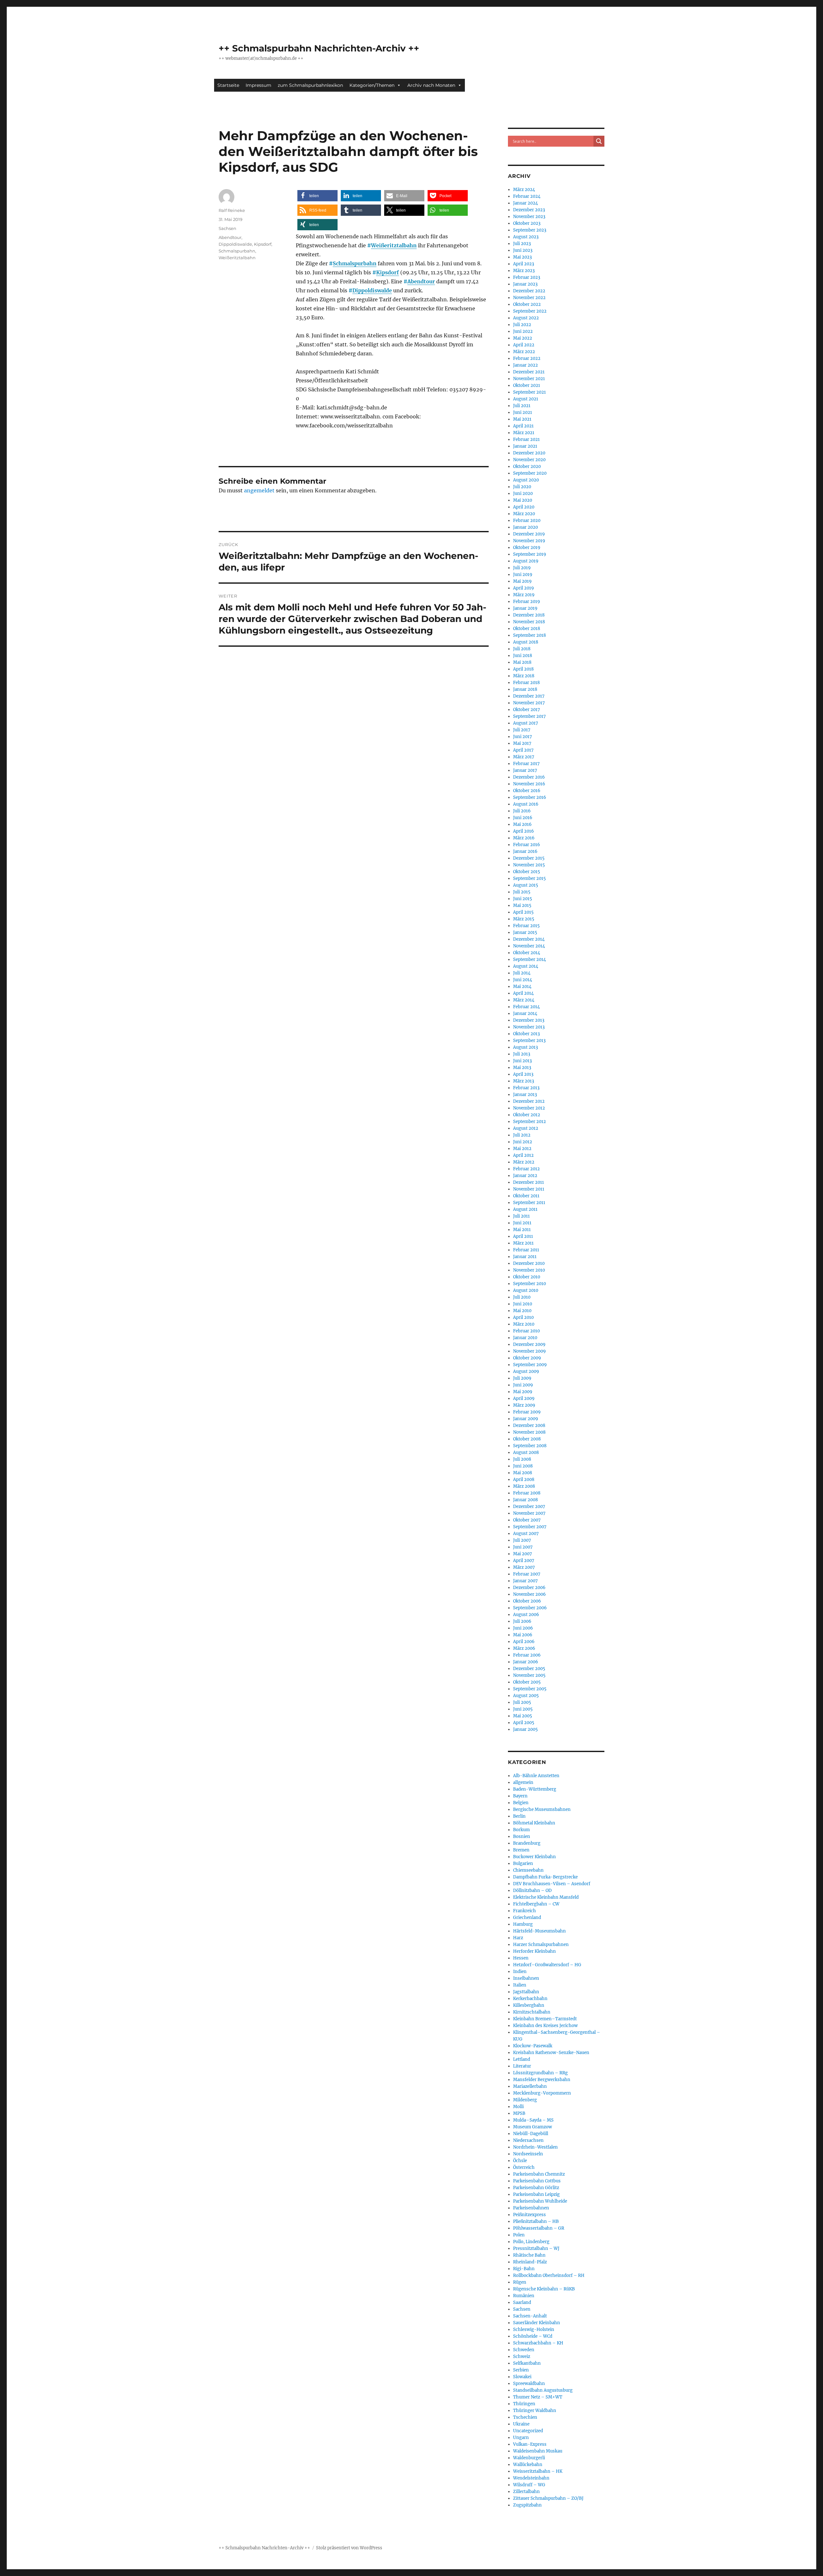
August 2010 (526, 1290)
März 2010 (524, 1324)
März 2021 (524, 433)
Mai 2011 (522, 1230)
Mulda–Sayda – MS (533, 2120)
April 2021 (523, 426)
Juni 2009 (523, 1385)
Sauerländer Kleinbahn (537, 2323)
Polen (519, 2235)
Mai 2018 (522, 662)
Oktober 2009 (527, 1358)
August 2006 (526, 1615)
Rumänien (524, 2296)
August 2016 (526, 804)
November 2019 (529, 541)
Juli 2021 (522, 406)
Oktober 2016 (527, 791)
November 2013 (529, 1027)
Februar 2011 (526, 1250)
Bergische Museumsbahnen (542, 1809)
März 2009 (524, 1405)
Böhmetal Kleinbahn (534, 1823)
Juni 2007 (523, 1547)
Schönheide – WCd (533, 2336)
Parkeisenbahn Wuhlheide (540, 2201)
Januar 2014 (525, 1014)
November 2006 (529, 1594)
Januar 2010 (525, 1338)
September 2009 (530, 1365)
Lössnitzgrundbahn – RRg (540, 2073)
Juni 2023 (523, 250)
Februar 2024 (527, 196)
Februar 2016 (527, 845)
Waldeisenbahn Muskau (538, 2451)
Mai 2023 (522, 257)
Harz (518, 1938)
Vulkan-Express (530, 2444)
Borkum (521, 1830)
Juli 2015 (522, 892)
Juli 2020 (522, 487)
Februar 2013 (526, 1088)
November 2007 (529, 1513)
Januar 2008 (525, 1500)
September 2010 (529, 1284)
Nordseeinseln (528, 2154)
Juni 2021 (523, 412)
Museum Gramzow (533, 2127)
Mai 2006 (523, 1635)
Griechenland (527, 1918)
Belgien (521, 1803)
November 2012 (529, 1108)
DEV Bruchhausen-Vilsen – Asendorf (552, 1884)
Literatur (522, 2066)
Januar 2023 (525, 284)
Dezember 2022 (529, 291)
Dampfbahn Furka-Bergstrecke (545, 1877)
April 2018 (523, 669)
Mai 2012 (522, 1149)
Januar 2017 (525, 770)
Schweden (524, 2350)
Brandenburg (527, 1843)
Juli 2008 (522, 1459)
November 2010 (529, 1270)
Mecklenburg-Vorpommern (542, 2093)
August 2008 (526, 1452)
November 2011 (529, 1189)
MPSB (519, 2113)
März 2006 (524, 1648)
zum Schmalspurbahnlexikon (310, 85)
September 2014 (529, 959)
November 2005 (529, 1675)
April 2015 (523, 912)
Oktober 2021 (527, 385)
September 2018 (529, 635)
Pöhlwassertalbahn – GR (539, 2228)
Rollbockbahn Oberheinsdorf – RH (549, 2275)
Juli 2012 (522, 1135)
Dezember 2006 (529, 1588)
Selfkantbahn (527, 2363)
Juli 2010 (522, 1297)
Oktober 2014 (527, 953)
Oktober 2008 (527, 1439)
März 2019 (524, 595)
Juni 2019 (523, 575)
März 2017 (524, 757)
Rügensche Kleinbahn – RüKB (544, 2289)
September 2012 (529, 1122)
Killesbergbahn (529, 2005)
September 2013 (529, 1041)
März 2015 (524, 919)
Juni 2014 (523, 980)
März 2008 (524, 1486)
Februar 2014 (526, 1007)
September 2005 (530, 1689)
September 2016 (530, 797)
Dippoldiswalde (372, 290)
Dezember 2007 (529, 1507)
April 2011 (523, 1236)
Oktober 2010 (527, 1277)
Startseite (228, 85)
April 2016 (524, 831)
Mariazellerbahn (530, 2086)
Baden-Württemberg (535, 1789)
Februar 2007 (527, 1574)
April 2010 (523, 1317)
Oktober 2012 (527, 1115)
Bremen (521, 1850)
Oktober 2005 (527, 1682)
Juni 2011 (522, 1223)
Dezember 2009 (529, 1344)
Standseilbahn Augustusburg (543, 2390)
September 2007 (530, 1527)
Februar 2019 (527, 602)
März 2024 (524, 190)
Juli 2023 (522, 244)
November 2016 (529, 784)
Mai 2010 (522, 1311)
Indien (520, 1972)
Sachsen (227, 228)
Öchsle (520, 2161)
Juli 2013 (522, 1054)
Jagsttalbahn (526, 1992)
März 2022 (524, 352)
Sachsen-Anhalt (530, 2316)
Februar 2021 (526, 439)
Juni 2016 (523, 818)
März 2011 (523, 1243)
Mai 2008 (523, 1473)
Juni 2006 (523, 1628)
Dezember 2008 (529, 1425)
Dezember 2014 (529, 939)
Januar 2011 (525, 1257)
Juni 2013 (522, 1061)
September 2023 (530, 230)
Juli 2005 (522, 1702)
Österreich (524, 2167)
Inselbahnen (526, 1978)
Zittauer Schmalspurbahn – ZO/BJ (548, 2498)
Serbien (521, 2370)
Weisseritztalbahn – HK (538, 2471)
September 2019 (530, 554)
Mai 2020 (523, 500)
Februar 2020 (527, 521)
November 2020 (529, 460)
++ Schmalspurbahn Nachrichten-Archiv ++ (319, 48)
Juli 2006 (522, 1621)
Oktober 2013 (526, 1034)
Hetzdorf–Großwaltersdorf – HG (547, 1965)
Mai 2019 (522, 581)
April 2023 (524, 264)
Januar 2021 (525, 446)
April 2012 (523, 1155)
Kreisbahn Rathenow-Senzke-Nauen (551, 2053)
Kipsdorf (388, 272)
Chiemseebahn (528, 1870)
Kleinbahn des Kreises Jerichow (545, 2026)
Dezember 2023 (529, 210)
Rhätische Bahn (529, 2255)
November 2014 (529, 946)
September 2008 (530, 1446)
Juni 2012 (523, 1142)
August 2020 (526, 480)
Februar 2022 (527, 358)
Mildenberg (525, 2100)
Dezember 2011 (529, 1182)
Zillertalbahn (526, 2492)
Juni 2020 (523, 493)
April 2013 (523, 1074)
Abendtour (421, 281)
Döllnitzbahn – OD (532, 1891)
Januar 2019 (525, 608)
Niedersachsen (528, 2140)
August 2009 (526, 1371)
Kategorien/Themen (372, 85)
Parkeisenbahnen (531, 2208)
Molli (518, 2107)
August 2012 (526, 1128)
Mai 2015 (522, 905)
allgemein (523, 1782)
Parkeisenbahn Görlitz (536, 2188)
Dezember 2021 (529, 372)
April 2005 (524, 1723)
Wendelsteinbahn (531, 2478)
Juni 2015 (523, 899)
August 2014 (526, 966)
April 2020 (524, 507)
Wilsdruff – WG (529, 2485)
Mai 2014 (522, 987)
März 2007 (524, 1567)
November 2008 (529, 1432)
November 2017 (529, 703)
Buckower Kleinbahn (534, 1857)
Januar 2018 (525, 689)
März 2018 (524, 676)
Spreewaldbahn (529, 2384)
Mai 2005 (523, 1716)
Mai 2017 (522, 743)
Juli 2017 (522, 730)
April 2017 (523, 750)
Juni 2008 (523, 1466)
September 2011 (529, 1203)
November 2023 (529, 217)
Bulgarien (523, 1863)
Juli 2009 (522, 1378)
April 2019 (524, 588)
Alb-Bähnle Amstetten (536, 1776)
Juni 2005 (523, 1709)
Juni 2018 (523, 656)
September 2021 (529, 392)
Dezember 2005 (529, 1669)
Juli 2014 (522, 973)
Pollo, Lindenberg (531, 2242)
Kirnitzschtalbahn (532, 2012)
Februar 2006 (527, 1655)
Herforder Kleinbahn (534, 1951)
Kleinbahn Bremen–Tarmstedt (545, 2019)
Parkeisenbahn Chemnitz (539, 2174)
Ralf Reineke (232, 210)
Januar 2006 (526, 1662)
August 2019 (526, 561)
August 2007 (526, 1534)
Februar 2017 (526, 764)
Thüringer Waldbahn (535, 2411)
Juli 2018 (522, 649)
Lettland (522, 2059)
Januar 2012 (525, 1176)
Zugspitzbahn (527, 2505)
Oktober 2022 (527, 304)
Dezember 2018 (529, 615)
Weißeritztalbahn (394, 245)
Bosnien (522, 1836)
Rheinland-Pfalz (530, 2262)
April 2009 (524, 1398)
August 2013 (525, 1047)
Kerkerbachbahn (530, 1999)
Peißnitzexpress (529, 2215)
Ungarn (521, 2438)
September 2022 (530, 311)
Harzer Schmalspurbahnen (541, 1945)
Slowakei (522, 2377)
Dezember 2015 (529, 858)
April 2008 (524, 1480)
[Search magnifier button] (599, 141)
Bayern (520, 1796)
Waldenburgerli (529, 2458)
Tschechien (525, 2417)
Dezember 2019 (529, 534)
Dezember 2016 (529, 777)
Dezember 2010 (529, 1263)
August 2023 (526, 237)
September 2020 (530, 473)
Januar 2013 (525, 1095)
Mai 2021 (522, 419)
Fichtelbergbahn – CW (536, 1904)
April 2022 (524, 345)
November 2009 (529, 1351)
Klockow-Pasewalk (533, 2046)
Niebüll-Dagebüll (531, 2134)
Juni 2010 (523, 1304)
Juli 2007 (522, 1540)
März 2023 (524, 271)
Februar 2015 (526, 926)
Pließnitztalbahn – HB (536, 2221)
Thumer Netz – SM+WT (538, 2397)
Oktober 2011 (526, 1196)
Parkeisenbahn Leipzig (536, 2194)
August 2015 (526, 885)
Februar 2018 (526, 683)
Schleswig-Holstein (534, 2329)
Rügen (520, 2282)
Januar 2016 (525, 851)
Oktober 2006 (527, 1601)
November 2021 (529, 379)
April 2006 (524, 1642)
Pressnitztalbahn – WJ (536, 2248)
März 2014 (524, 1000)
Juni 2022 (523, 331)
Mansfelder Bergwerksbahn (542, 2080)
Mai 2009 (523, 1392)
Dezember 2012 (529, 1101)
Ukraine (521, 2424)
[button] (317, 196)
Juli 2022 (522, 325)
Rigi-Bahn (524, 2269)
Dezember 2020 (529, 453)
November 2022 (529, 298)
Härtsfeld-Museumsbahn (539, 1931)
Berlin (519, 1816)
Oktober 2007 (527, 1520)
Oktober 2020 (527, 466)
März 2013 (524, 1081)
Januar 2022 (525, 365)
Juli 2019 (522, 568)
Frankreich (525, 1911)
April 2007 (524, 1561)
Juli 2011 (521, 1216)
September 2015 (529, 878)
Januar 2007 (525, 1581)
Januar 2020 (525, 527)
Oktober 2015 (527, 872)
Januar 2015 (525, 932)
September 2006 (530, 1608)
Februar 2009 (527, 1412)
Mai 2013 (522, 1068)
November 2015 (529, 865)
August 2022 (526, 318)
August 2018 (526, 642)
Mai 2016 (522, 824)
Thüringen (524, 2404)
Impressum (258, 85)
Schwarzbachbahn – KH (538, 2343)
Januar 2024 (525, 203)
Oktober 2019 (527, 548)
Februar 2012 (526, 1169)
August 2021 (526, 399)
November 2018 (529, 622)
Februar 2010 (526, 1331)
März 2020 (524, 514)
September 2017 (529, 716)
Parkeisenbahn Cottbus (537, 2181)
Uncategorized (528, 2431)
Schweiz (522, 2357)
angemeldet (259, 490)
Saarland (522, 2302)
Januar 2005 (525, 1729)
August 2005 (526, 1696)
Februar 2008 (527, 1493)
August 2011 (525, 1209)
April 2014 (523, 993)
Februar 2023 (527, 277)
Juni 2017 (523, 737)
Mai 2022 (523, 338)
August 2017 (526, 723)
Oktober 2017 (527, 710)
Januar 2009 (526, 1419)
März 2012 (524, 1162)
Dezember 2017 (529, 696)
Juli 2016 (522, 811)
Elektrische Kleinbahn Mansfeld (546, 1897)
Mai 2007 (523, 1554)
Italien (520, 1985)
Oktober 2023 (527, 223)
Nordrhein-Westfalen (535, 2147)
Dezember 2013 (529, 1020)
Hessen (521, 1958)
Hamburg (523, 1924)
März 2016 (524, 838)
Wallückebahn (528, 2465)
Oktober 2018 (527, 629)
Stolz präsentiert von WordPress (349, 2548)
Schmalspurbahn (355, 263)
